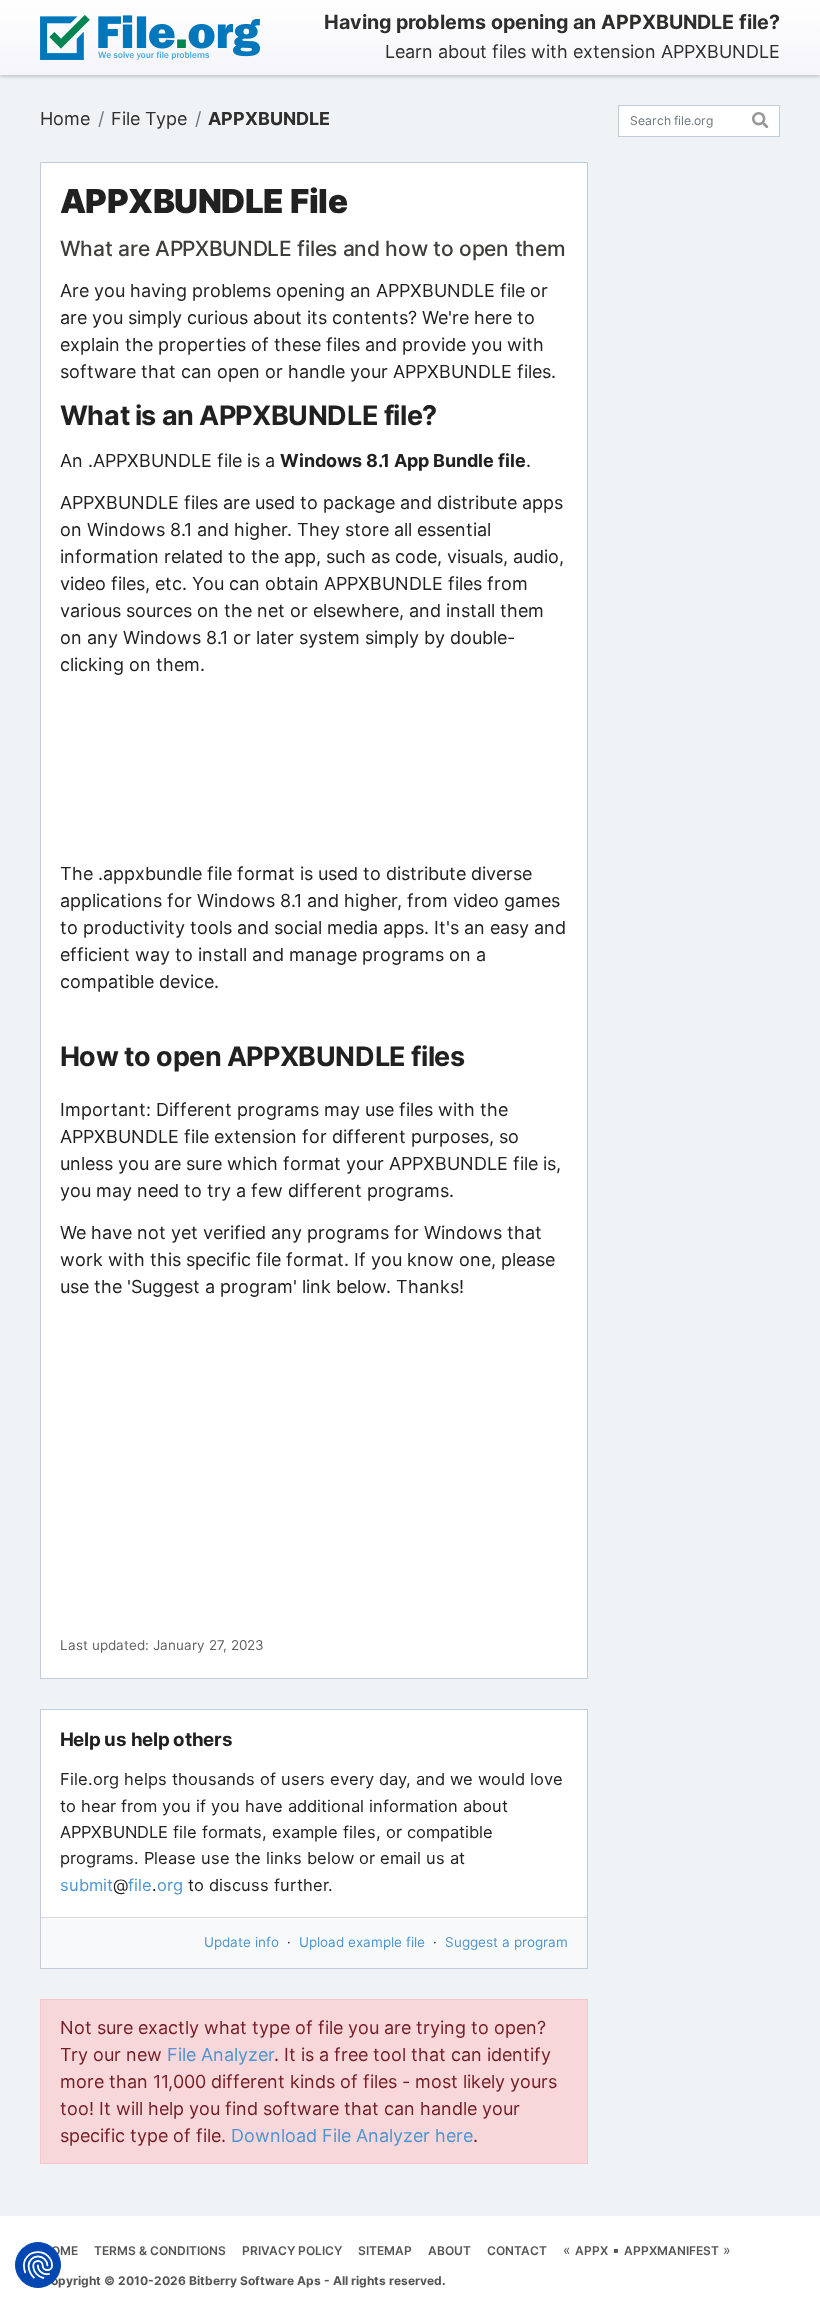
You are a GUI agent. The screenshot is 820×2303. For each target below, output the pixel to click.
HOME (60, 2250)
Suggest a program (506, 1942)
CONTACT (517, 2250)
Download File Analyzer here (352, 2135)
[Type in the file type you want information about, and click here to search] (760, 117)
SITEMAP (385, 2250)
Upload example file (362, 1942)
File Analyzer (220, 2054)
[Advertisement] (314, 769)
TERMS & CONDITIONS (160, 2250)
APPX (591, 2250)
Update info (241, 1942)
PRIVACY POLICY (292, 2250)
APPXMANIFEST (671, 2250)
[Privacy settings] (38, 2265)
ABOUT (449, 2250)
